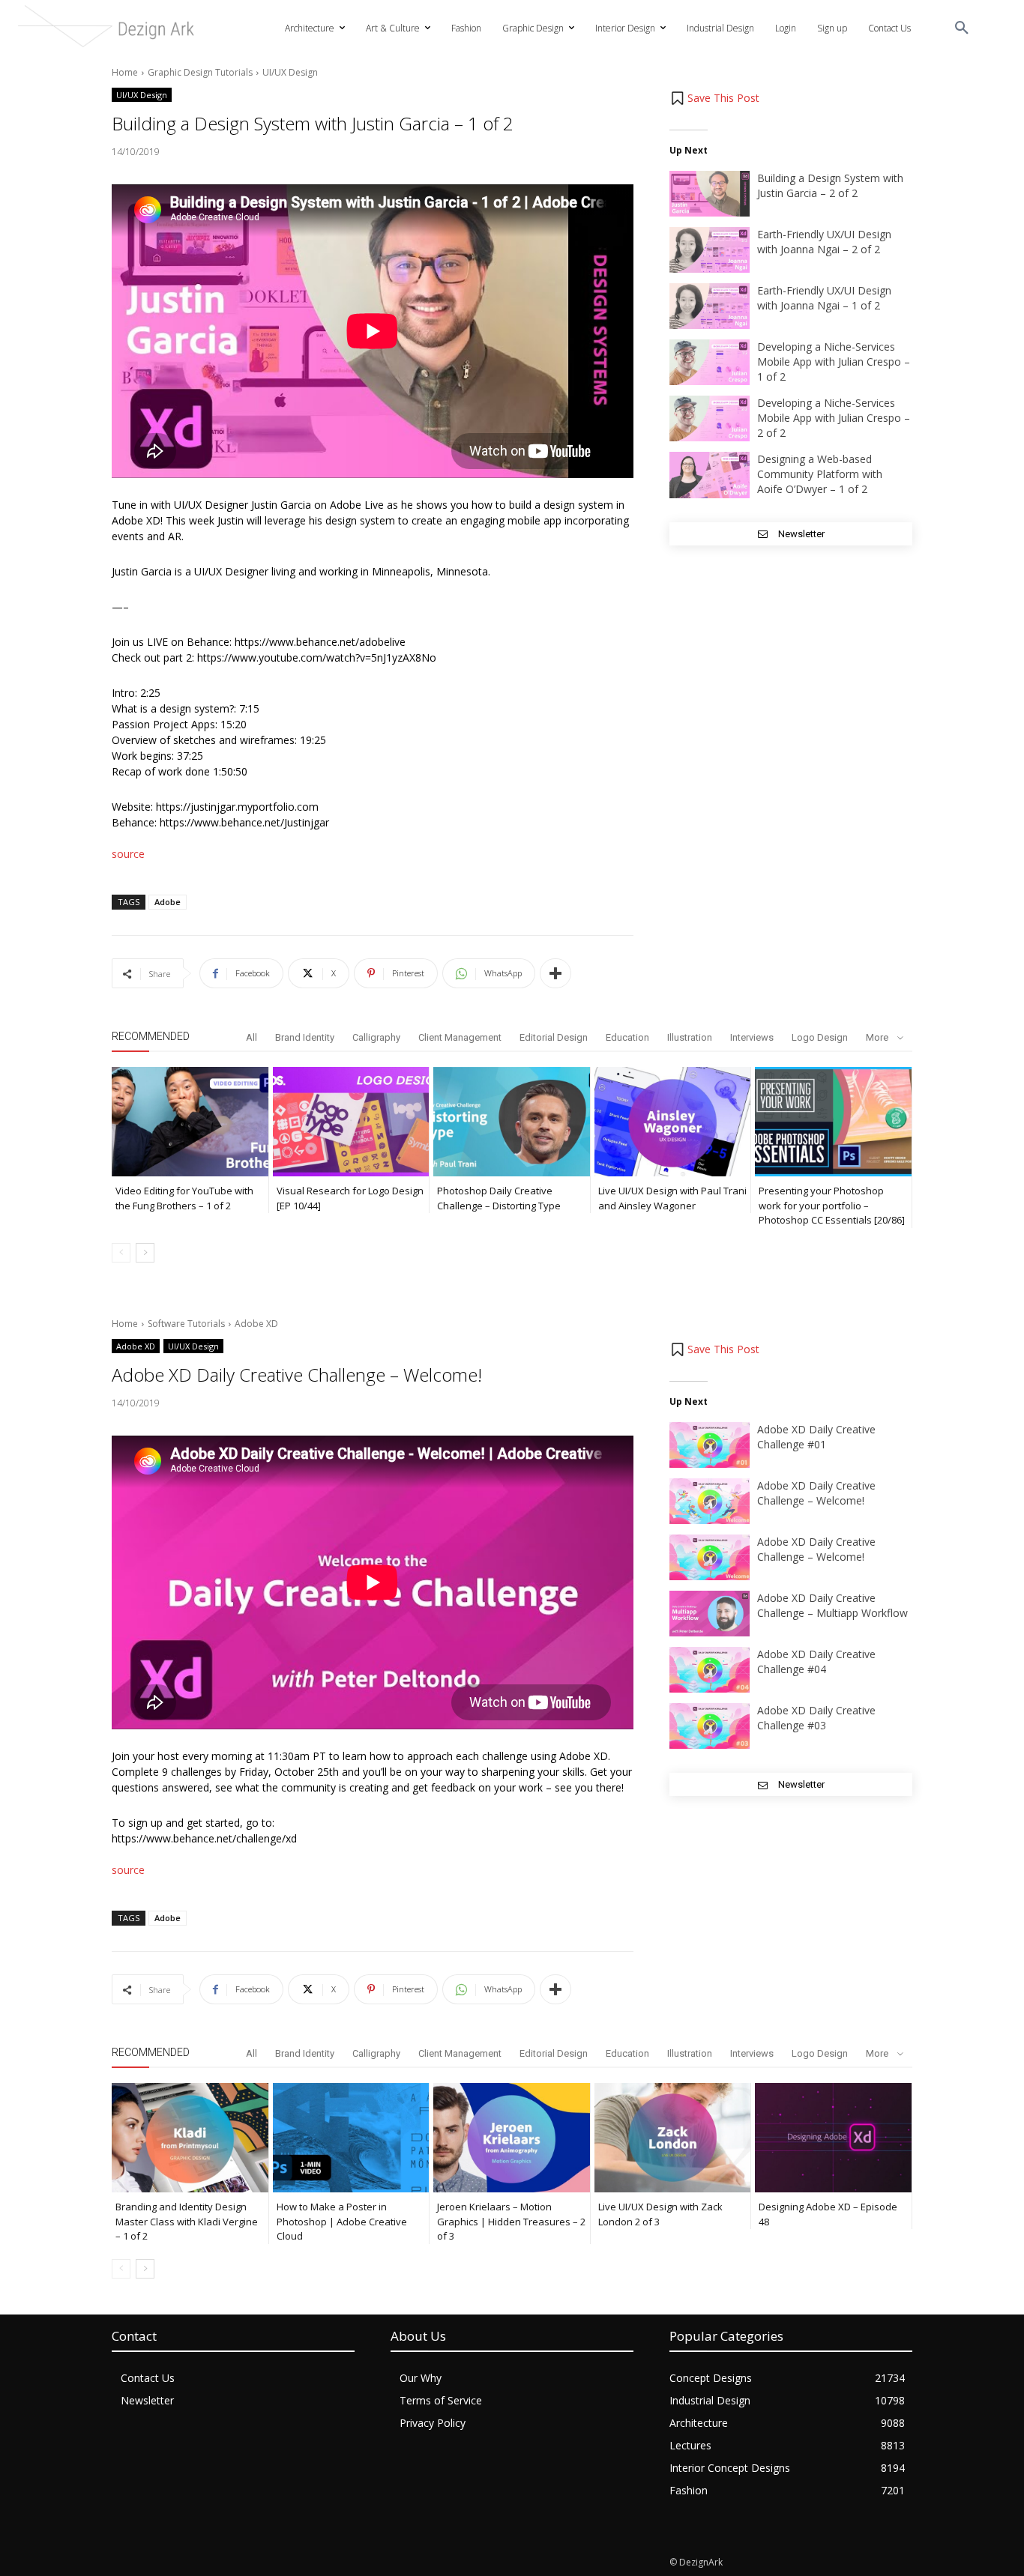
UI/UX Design (290, 72)
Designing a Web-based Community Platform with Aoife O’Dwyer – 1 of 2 (820, 474)
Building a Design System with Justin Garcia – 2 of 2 (830, 185)
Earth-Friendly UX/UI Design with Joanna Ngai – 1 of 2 (824, 298)
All (252, 1037)
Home (125, 72)
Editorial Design (554, 1037)
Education (627, 1037)
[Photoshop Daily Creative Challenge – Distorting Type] (512, 1122)
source (128, 854)
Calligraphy (376, 1037)
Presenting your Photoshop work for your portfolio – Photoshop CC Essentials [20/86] (832, 1205)
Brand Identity (305, 1037)
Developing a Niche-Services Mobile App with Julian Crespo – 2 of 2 (834, 418)
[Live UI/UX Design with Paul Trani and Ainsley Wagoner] (673, 1122)
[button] (962, 28)
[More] (555, 973)
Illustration (690, 1037)
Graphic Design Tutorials (200, 72)
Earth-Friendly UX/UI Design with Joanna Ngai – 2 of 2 (824, 242)
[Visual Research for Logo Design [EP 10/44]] (351, 1122)
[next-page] (145, 1253)
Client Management (460, 1037)
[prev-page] (121, 1253)
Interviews (752, 1037)
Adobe (168, 902)
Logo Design (820, 1037)
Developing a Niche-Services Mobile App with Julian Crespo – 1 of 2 (834, 362)
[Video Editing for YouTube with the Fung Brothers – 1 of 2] (190, 1122)
